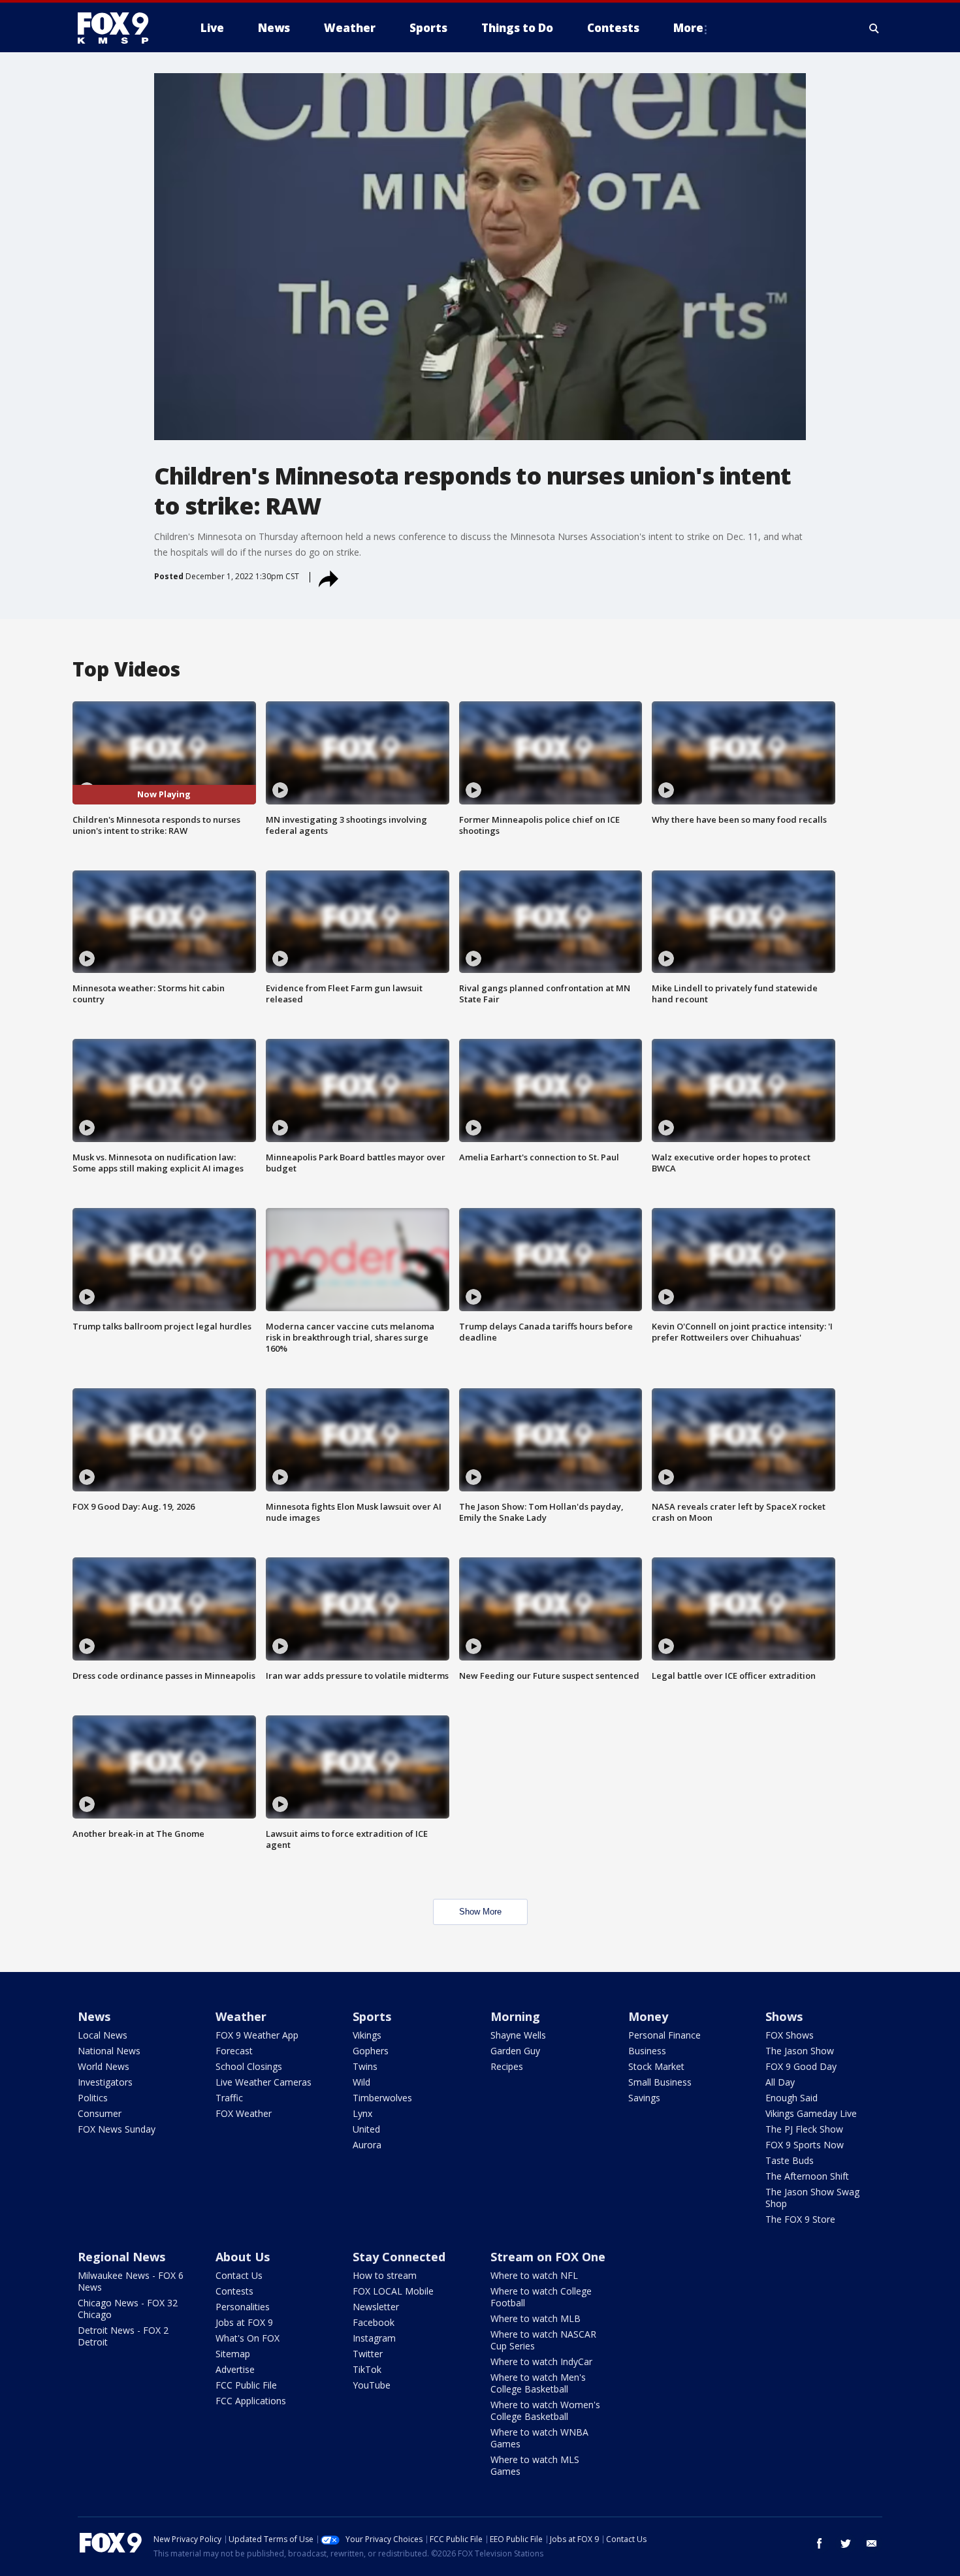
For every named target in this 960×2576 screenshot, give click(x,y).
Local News (103, 2035)
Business (647, 2051)
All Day (780, 2082)
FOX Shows (790, 2035)
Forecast (234, 2051)
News (94, 2016)
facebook (820, 2543)
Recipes (507, 2066)
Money (648, 2016)
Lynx (362, 2113)
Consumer (100, 2113)
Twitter (368, 2354)
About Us (243, 2257)
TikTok (367, 2369)
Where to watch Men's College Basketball (538, 2383)
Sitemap (233, 2354)
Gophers (371, 2051)
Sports (372, 2016)
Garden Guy (515, 2051)
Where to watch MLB (536, 2318)
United (366, 2129)
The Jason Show (800, 2051)
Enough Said (792, 2098)
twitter (846, 2543)
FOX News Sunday (117, 2129)
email (872, 2543)
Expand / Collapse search (874, 28)
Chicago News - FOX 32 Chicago (128, 2309)
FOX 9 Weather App (257, 2035)
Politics (93, 2098)
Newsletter (376, 2307)
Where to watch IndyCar (541, 2361)
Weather (241, 2016)
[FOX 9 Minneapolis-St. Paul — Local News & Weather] (121, 28)
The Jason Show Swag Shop (812, 2198)
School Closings (249, 2066)
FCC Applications (251, 2401)
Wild (361, 2082)
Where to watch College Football (541, 2297)
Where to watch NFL (534, 2275)
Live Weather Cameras (264, 2082)
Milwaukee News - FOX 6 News (131, 2281)
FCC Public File (246, 2385)
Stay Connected (399, 2257)
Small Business (660, 2082)
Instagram (374, 2338)
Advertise (235, 2369)
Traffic (229, 2098)
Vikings (367, 2035)
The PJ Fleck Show (804, 2129)
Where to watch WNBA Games (539, 2438)
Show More (480, 1912)
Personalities (243, 2307)
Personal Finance (664, 2035)
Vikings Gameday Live (811, 2113)
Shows (784, 2016)
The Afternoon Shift (807, 2176)
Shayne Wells (518, 2035)
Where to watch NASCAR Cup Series (543, 2340)
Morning (515, 2016)
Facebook (374, 2322)
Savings (644, 2098)
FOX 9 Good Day (801, 2066)
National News (109, 2051)
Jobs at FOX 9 (244, 2322)
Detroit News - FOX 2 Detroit (123, 2336)
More (688, 28)
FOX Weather (244, 2113)
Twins (365, 2066)
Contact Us (239, 2275)
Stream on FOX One (548, 2257)
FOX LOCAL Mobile (393, 2291)
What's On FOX (248, 2338)
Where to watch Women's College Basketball (545, 2410)
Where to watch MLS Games (535, 2465)
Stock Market (656, 2066)
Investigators (105, 2082)
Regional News (121, 2257)
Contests (234, 2291)
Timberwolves (382, 2098)
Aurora (367, 2145)
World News (104, 2066)
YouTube (372, 2385)
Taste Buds (790, 2160)
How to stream (385, 2275)
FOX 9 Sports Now (805, 2145)
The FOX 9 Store (800, 2219)
